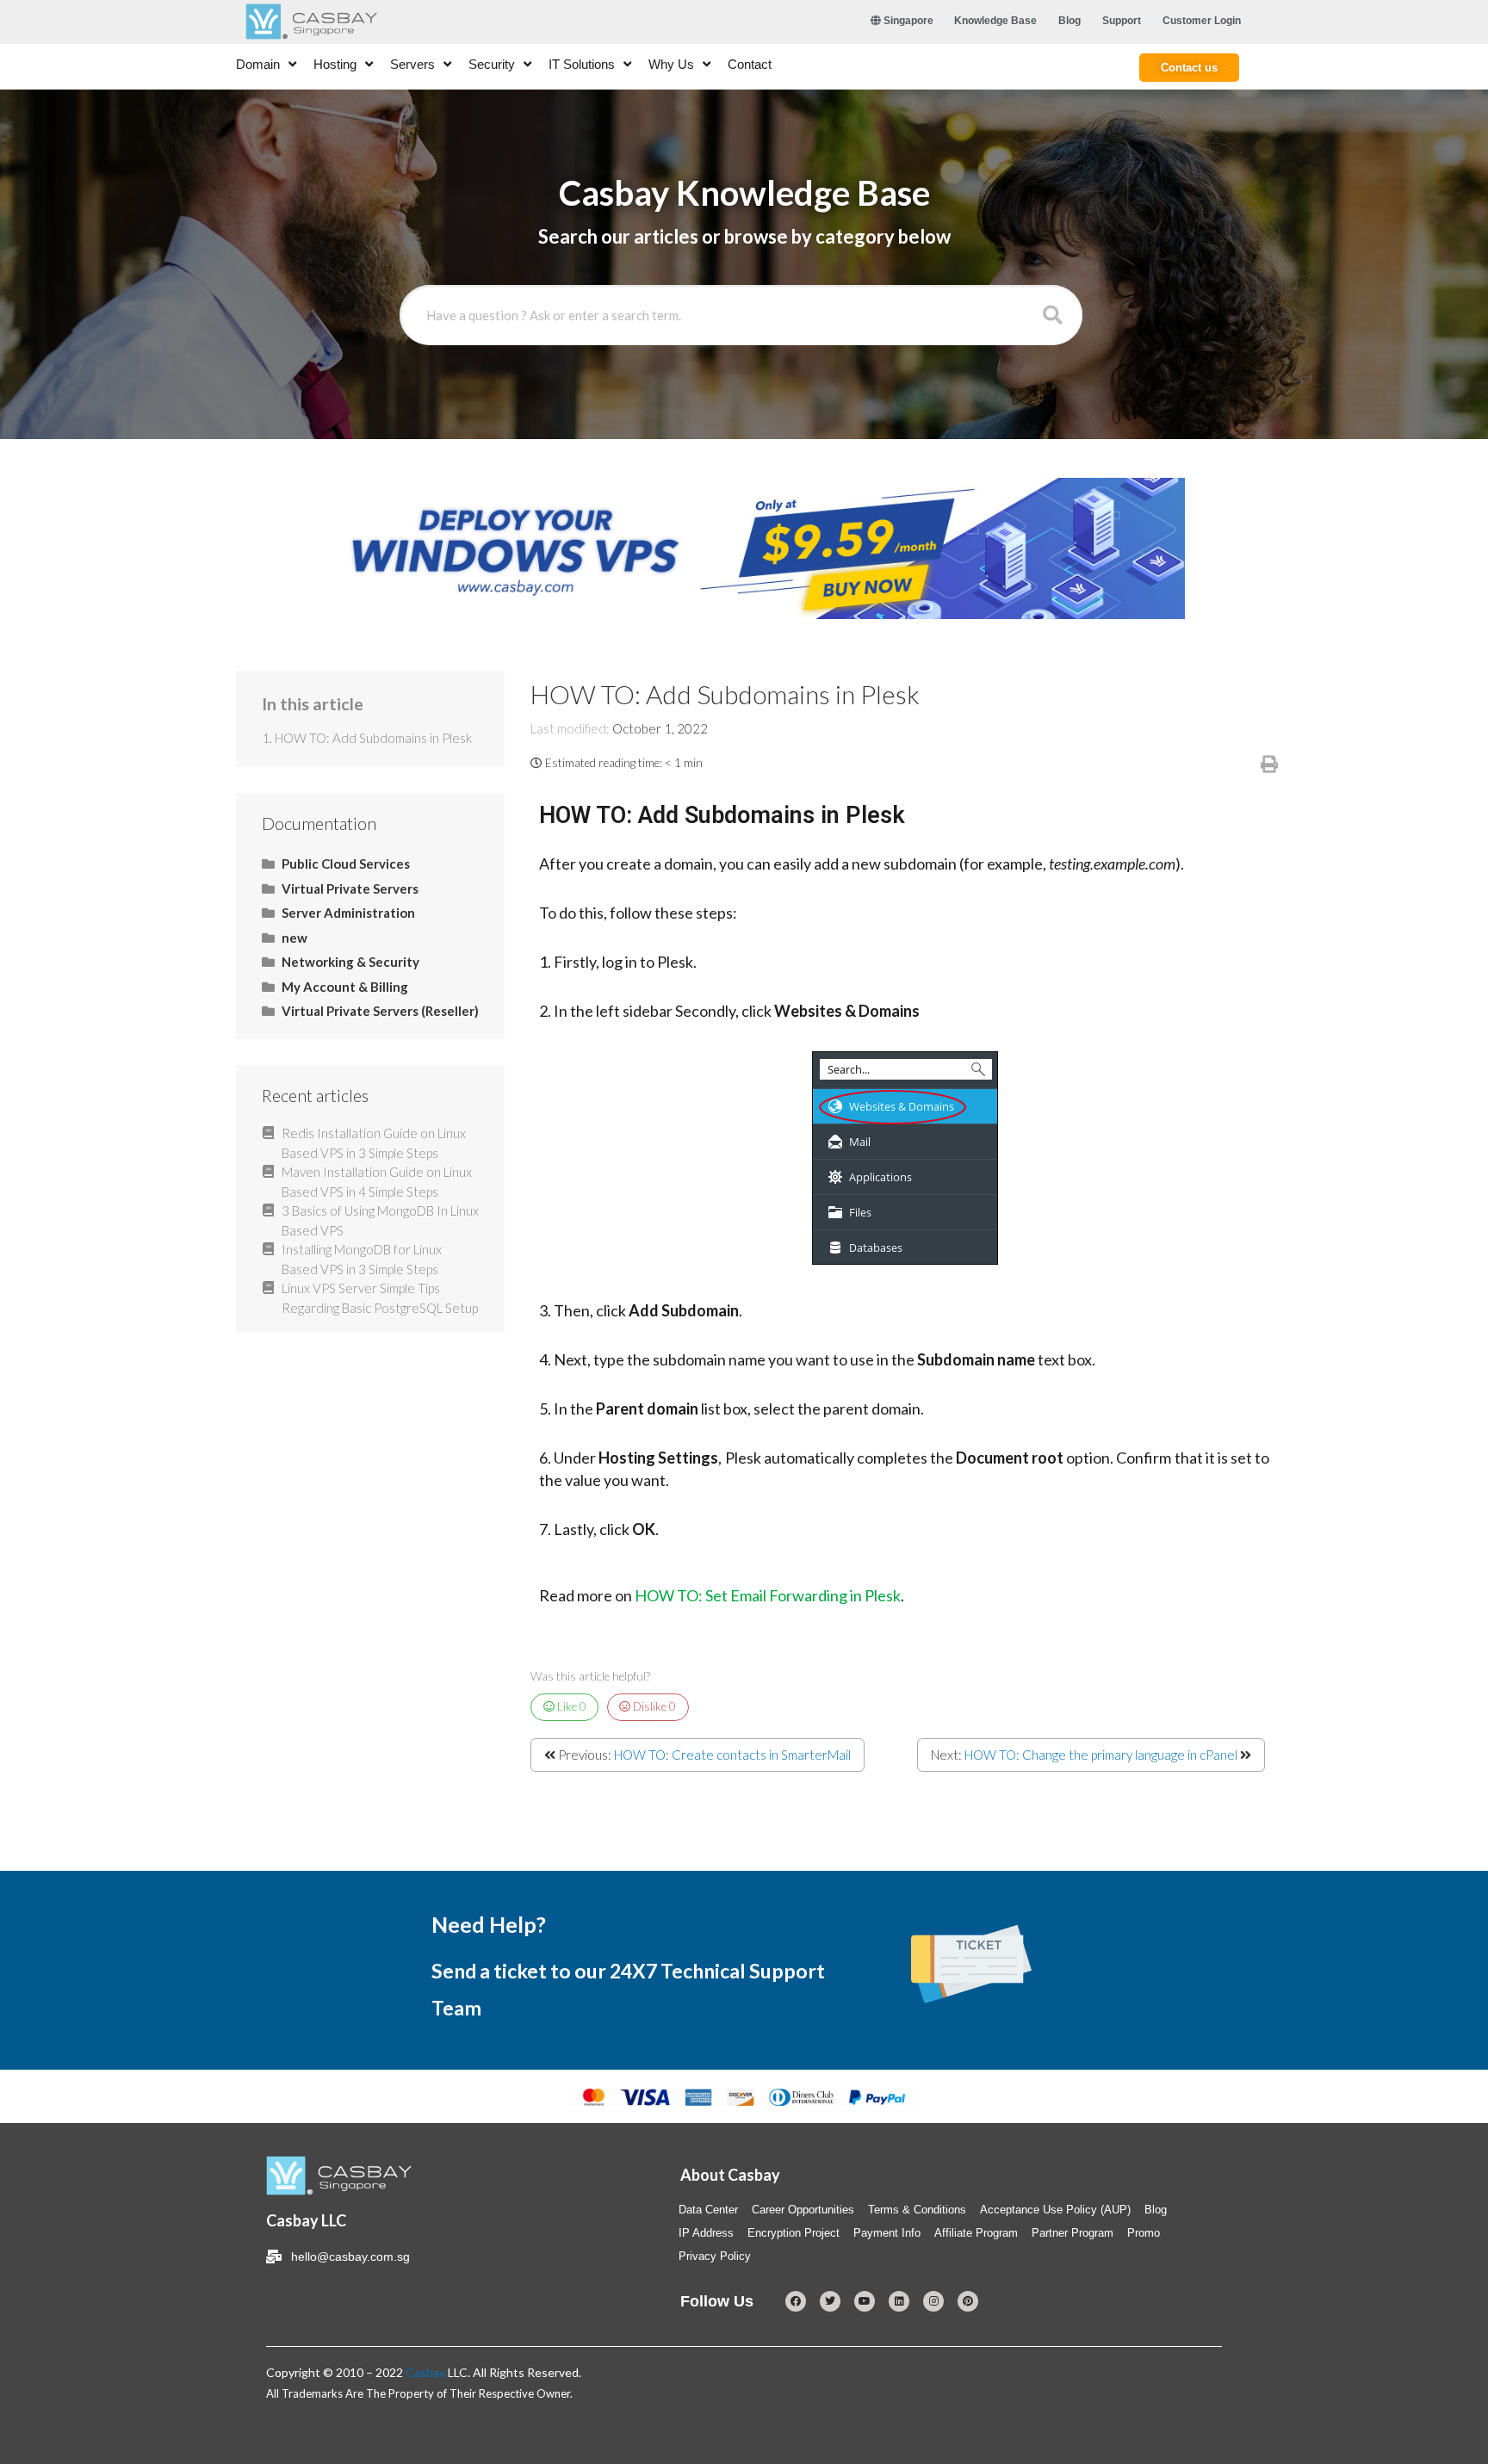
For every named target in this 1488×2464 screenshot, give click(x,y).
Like (570, 1706)
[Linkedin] (899, 2301)
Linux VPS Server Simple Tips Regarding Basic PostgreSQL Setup (380, 1298)
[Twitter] (830, 2301)
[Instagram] (933, 2301)
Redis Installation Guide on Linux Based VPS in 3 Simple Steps (374, 1143)
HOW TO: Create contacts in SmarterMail (732, 1755)
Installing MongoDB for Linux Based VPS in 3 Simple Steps (362, 1259)
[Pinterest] (968, 2301)
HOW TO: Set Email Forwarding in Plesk (768, 1595)
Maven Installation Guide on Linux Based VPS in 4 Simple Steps (377, 1182)
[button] (1189, 68)
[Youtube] (865, 2301)
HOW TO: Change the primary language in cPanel (1101, 1755)
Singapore (907, 21)
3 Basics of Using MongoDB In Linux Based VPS (380, 1220)
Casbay (425, 2372)
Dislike (653, 1706)
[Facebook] (796, 2301)
